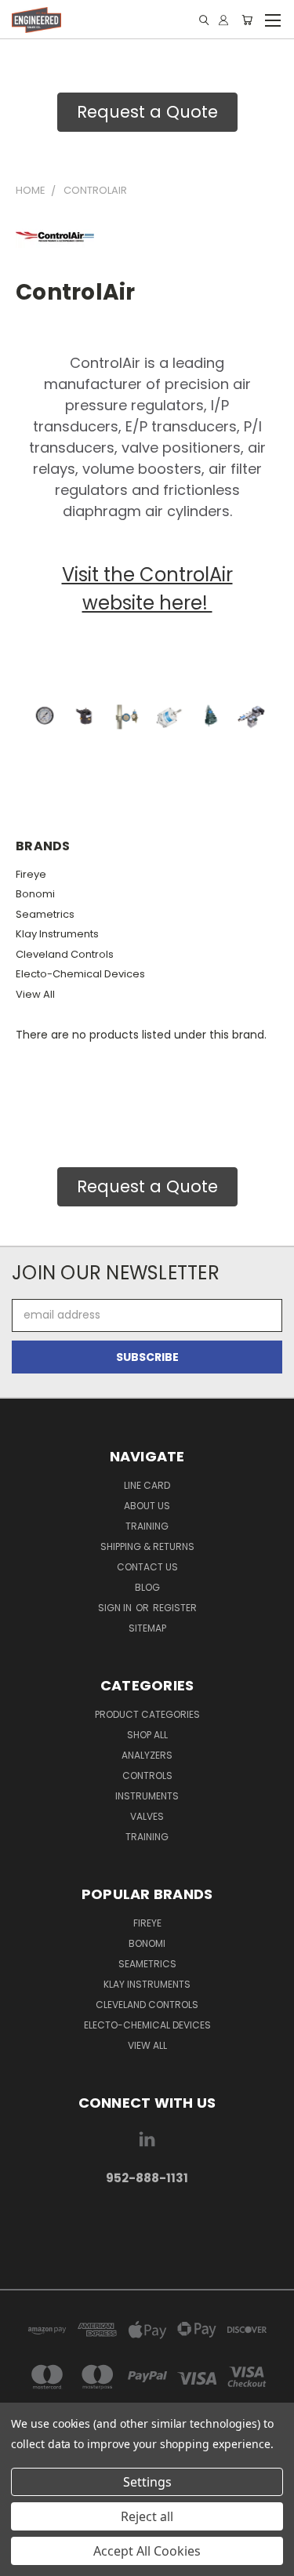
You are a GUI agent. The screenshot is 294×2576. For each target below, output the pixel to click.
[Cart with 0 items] (247, 20)
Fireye (31, 874)
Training (147, 1526)
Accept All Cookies (147, 2551)
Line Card (147, 1485)
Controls (147, 1776)
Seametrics (45, 914)
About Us (147, 1506)
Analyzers (147, 1755)
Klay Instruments (57, 934)
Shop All (147, 1735)
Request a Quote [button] (147, 112)
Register (175, 1608)
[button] (147, 2227)
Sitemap (147, 1628)
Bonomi (35, 894)
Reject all (147, 2516)
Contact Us (147, 1567)
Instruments (147, 1796)
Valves (147, 1816)
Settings (147, 2482)
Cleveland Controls (65, 954)
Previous (24, 2560)
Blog (147, 1587)
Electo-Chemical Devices (80, 974)
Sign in (116, 1608)
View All (35, 994)
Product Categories (147, 1714)
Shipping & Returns (147, 1546)
